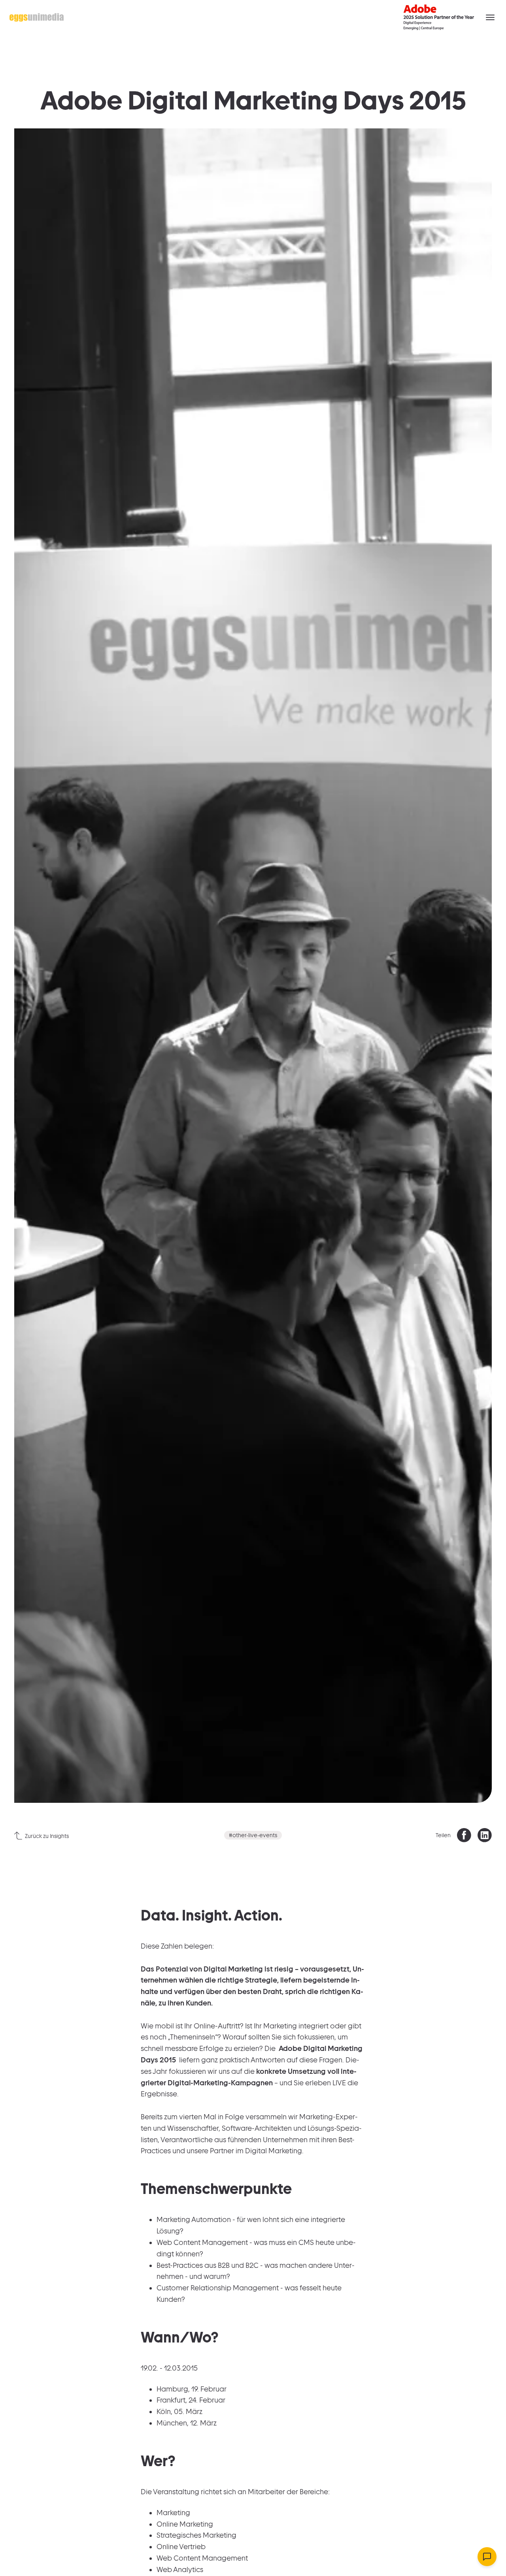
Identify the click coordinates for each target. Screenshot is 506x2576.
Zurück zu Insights (47, 1836)
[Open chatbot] (487, 2557)
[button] (490, 17)
